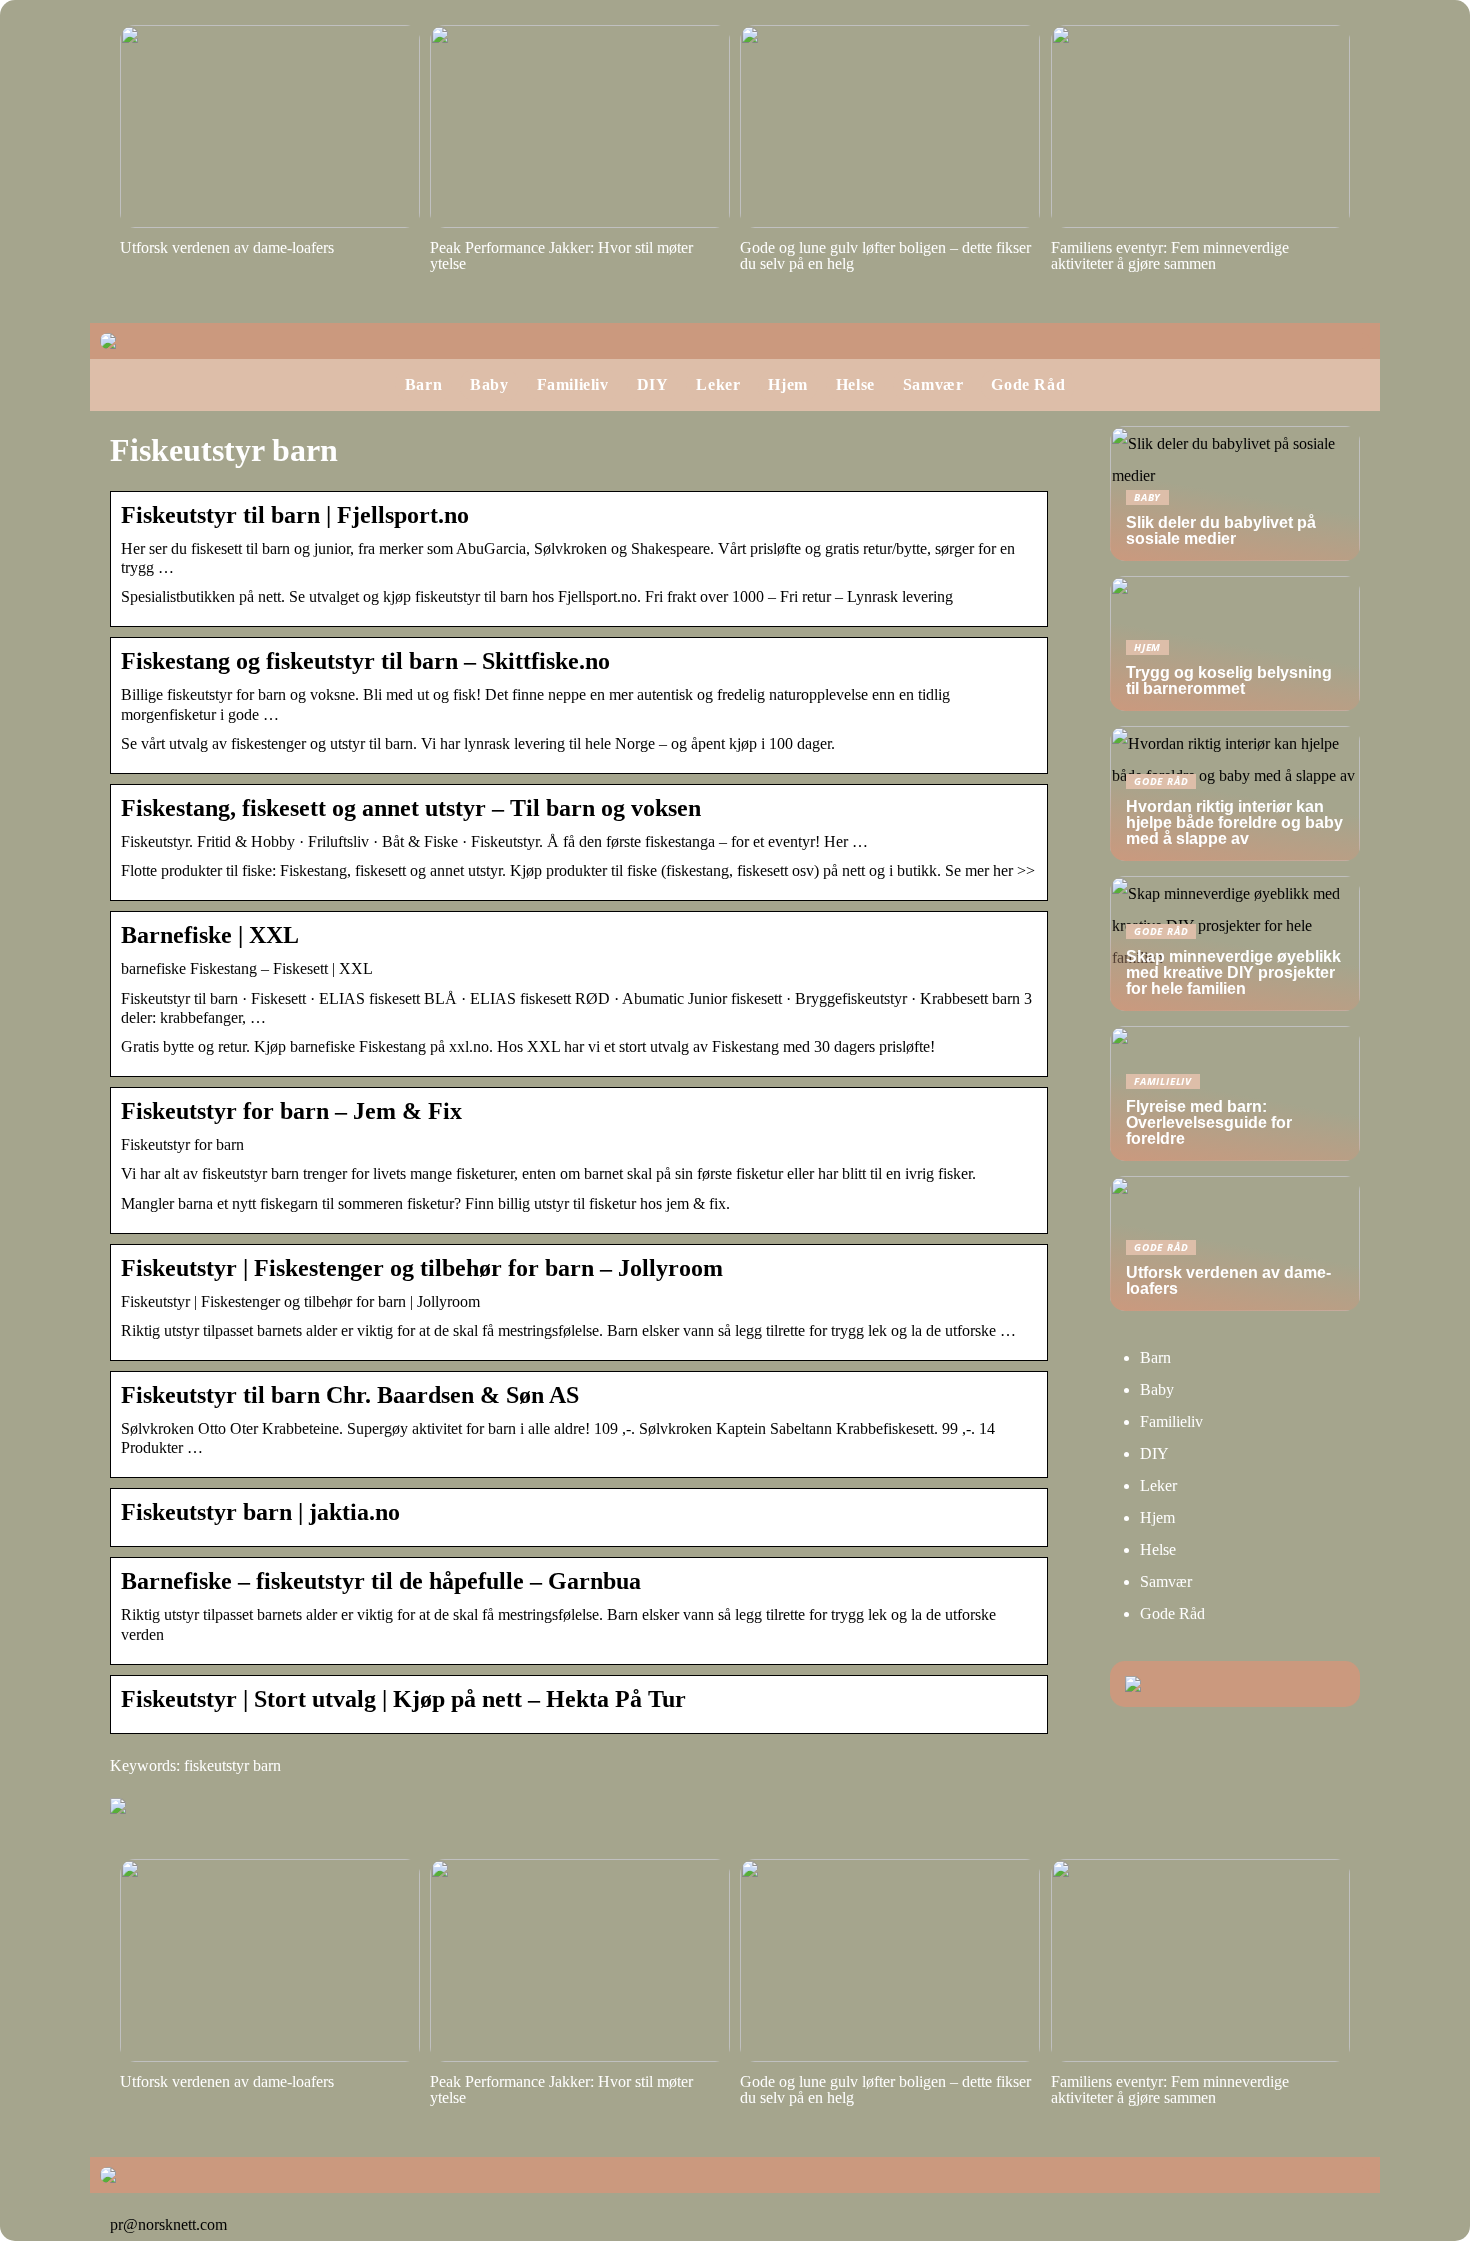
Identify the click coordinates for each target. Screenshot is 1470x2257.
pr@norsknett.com (168, 2224)
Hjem (787, 384)
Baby (489, 384)
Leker (718, 384)
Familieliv (573, 384)
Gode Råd (1028, 384)
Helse (855, 384)
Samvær (933, 384)
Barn (423, 384)
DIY (653, 384)
